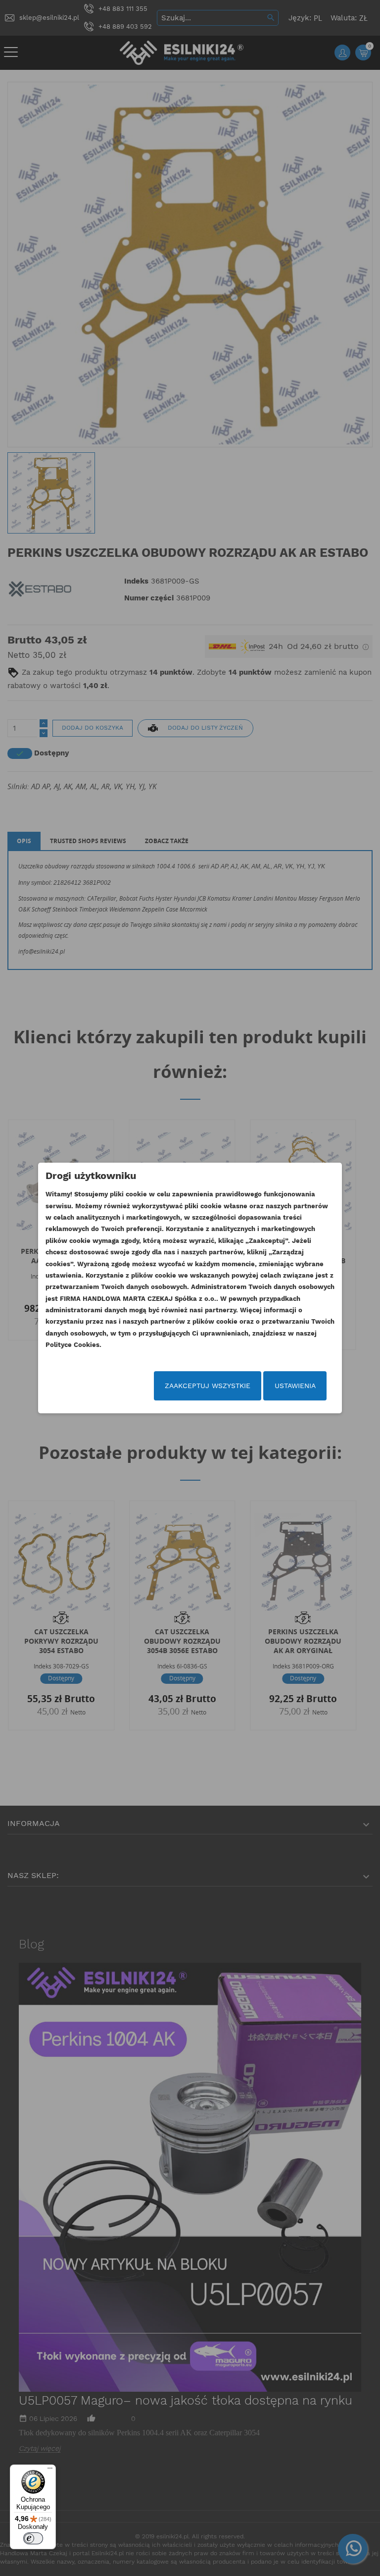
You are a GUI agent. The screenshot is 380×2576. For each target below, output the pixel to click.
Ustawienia (295, 1386)
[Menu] (50, 2470)
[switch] (33, 2538)
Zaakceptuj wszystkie (208, 1386)
